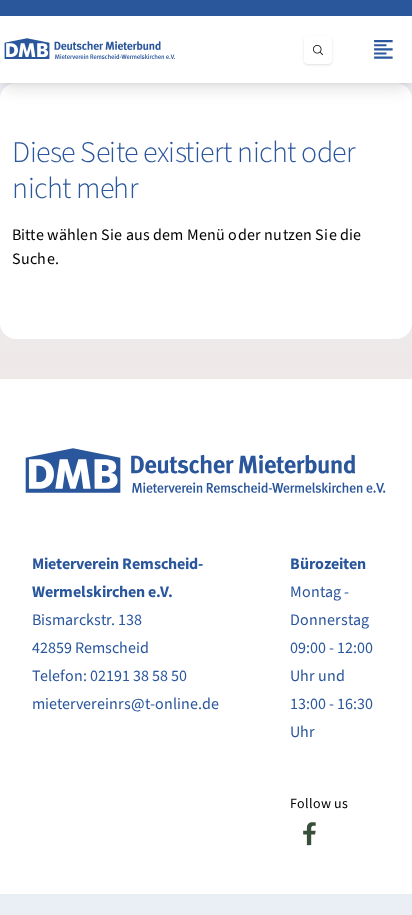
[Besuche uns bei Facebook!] (310, 834)
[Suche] (318, 50)
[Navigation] (383, 49)
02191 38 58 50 (138, 676)
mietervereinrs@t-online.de (125, 704)
